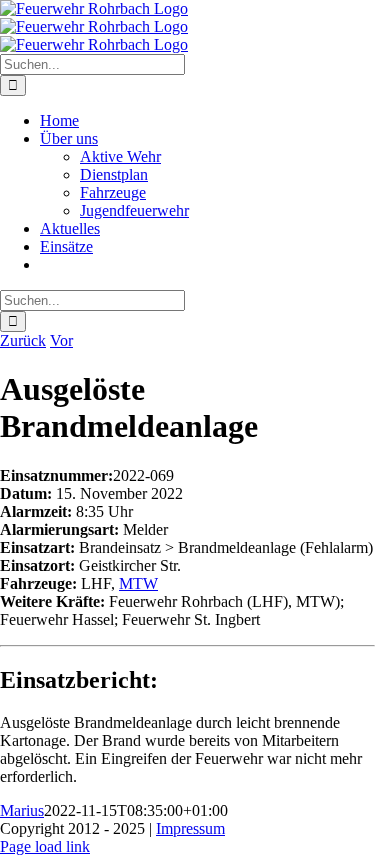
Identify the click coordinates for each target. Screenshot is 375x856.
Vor (61, 340)
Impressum (190, 828)
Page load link (45, 846)
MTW (138, 583)
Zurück (23, 340)
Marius (22, 810)
